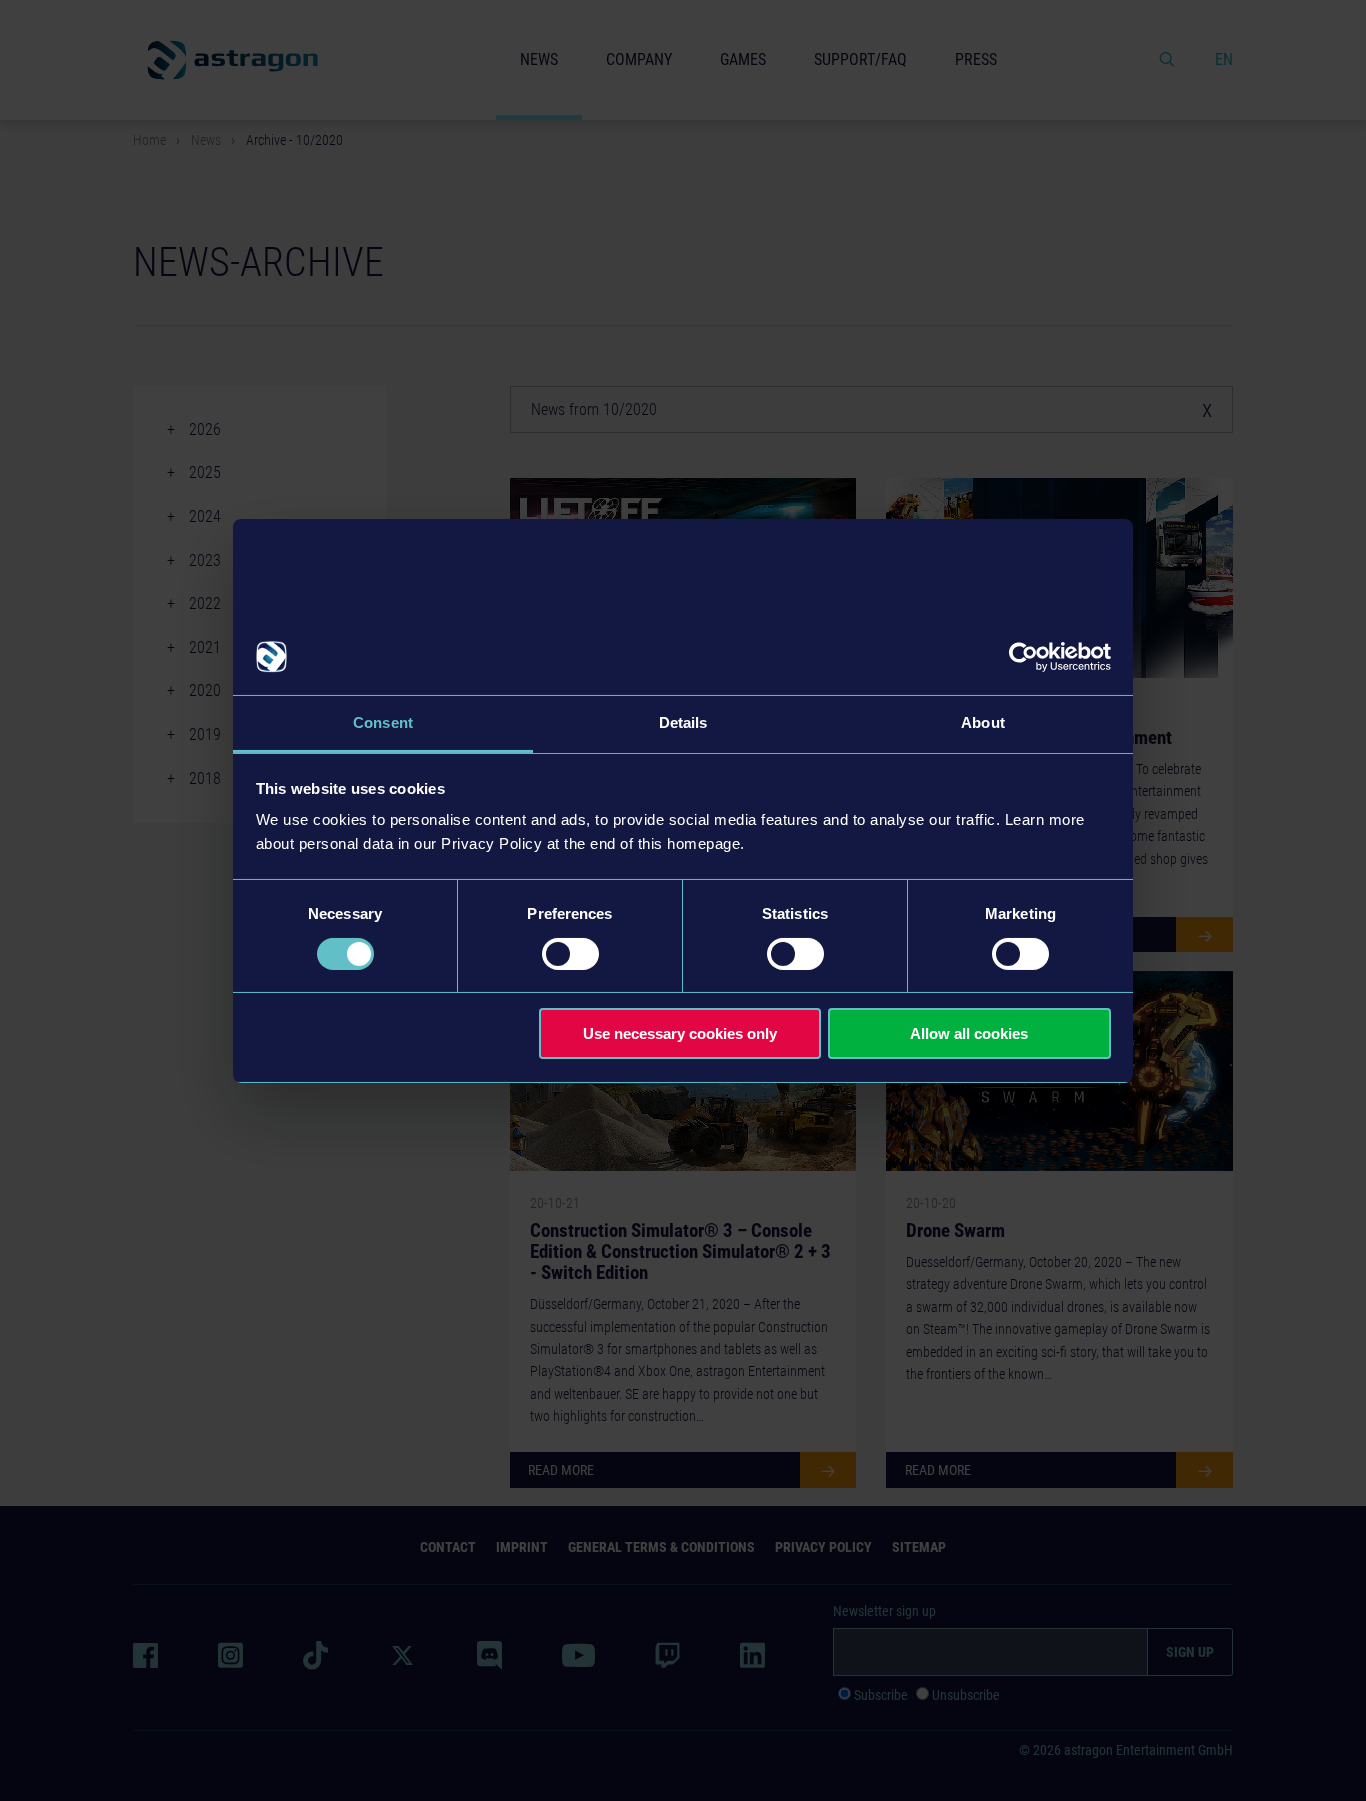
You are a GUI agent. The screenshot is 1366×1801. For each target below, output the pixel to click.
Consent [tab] (383, 722)
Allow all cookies (969, 1033)
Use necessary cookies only (680, 1033)
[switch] (570, 954)
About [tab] (983, 722)
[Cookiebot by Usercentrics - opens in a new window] (1023, 657)
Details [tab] (683, 722)
